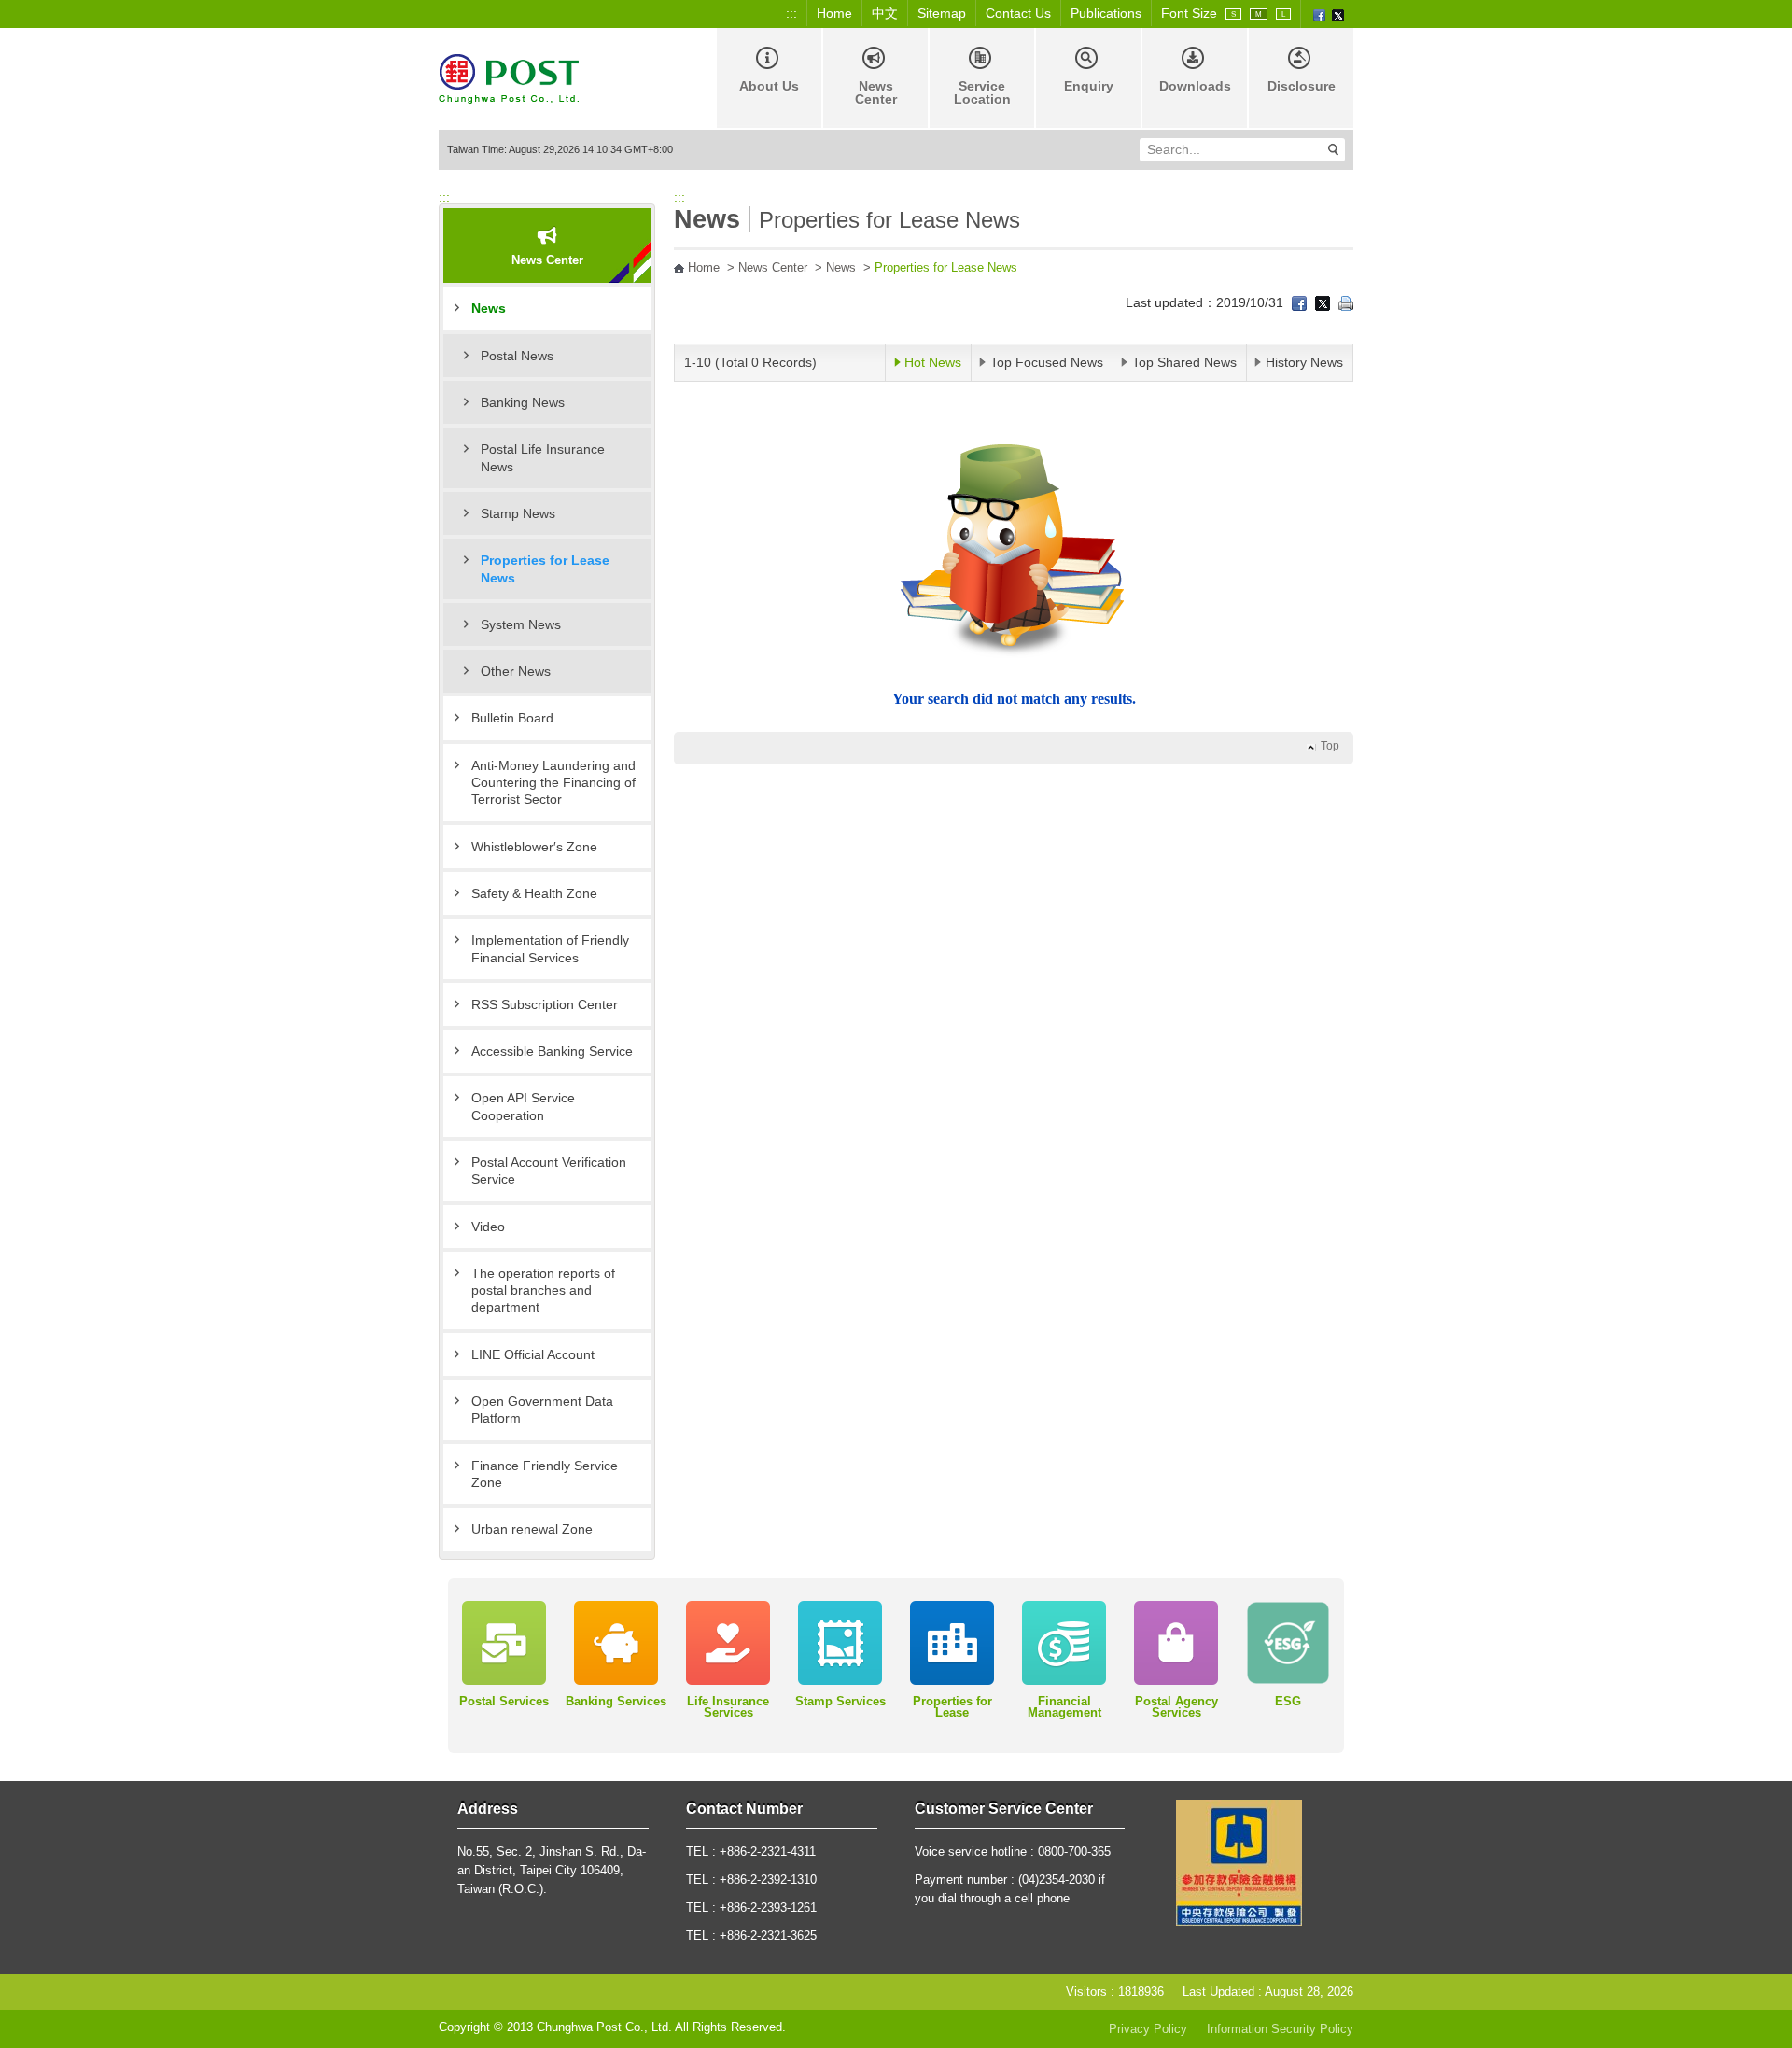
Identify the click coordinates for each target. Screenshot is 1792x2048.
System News (521, 624)
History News (1304, 362)
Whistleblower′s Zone (534, 847)
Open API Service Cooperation (523, 1106)
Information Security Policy (1280, 2029)
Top (1330, 746)
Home (834, 13)
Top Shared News (1184, 362)
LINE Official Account (533, 1354)
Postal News (517, 356)
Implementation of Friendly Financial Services (550, 948)
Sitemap (942, 13)
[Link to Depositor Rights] (1239, 1861)
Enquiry (1089, 86)
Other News (516, 671)
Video (488, 1227)
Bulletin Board (512, 718)
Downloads (1195, 86)
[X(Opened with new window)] (1338, 14)
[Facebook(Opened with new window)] (1319, 14)
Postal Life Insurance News (543, 457)
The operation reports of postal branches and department (543, 1291)
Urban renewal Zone (532, 1529)
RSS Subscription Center (545, 1004)
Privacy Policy (1148, 2029)
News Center (876, 92)
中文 (885, 13)
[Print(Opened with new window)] (1346, 302)
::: (791, 13)
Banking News (523, 402)
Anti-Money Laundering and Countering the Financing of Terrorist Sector (553, 783)
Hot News (933, 362)
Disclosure (1302, 86)
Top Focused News (1047, 362)
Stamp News (518, 513)
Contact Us (1018, 13)
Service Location (982, 92)
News (489, 308)
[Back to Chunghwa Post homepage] (509, 77)
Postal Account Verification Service (549, 1171)
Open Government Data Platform (542, 1410)
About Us (769, 86)
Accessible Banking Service (552, 1051)
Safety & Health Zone (534, 893)
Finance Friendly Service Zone (545, 1474)
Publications (1106, 13)
